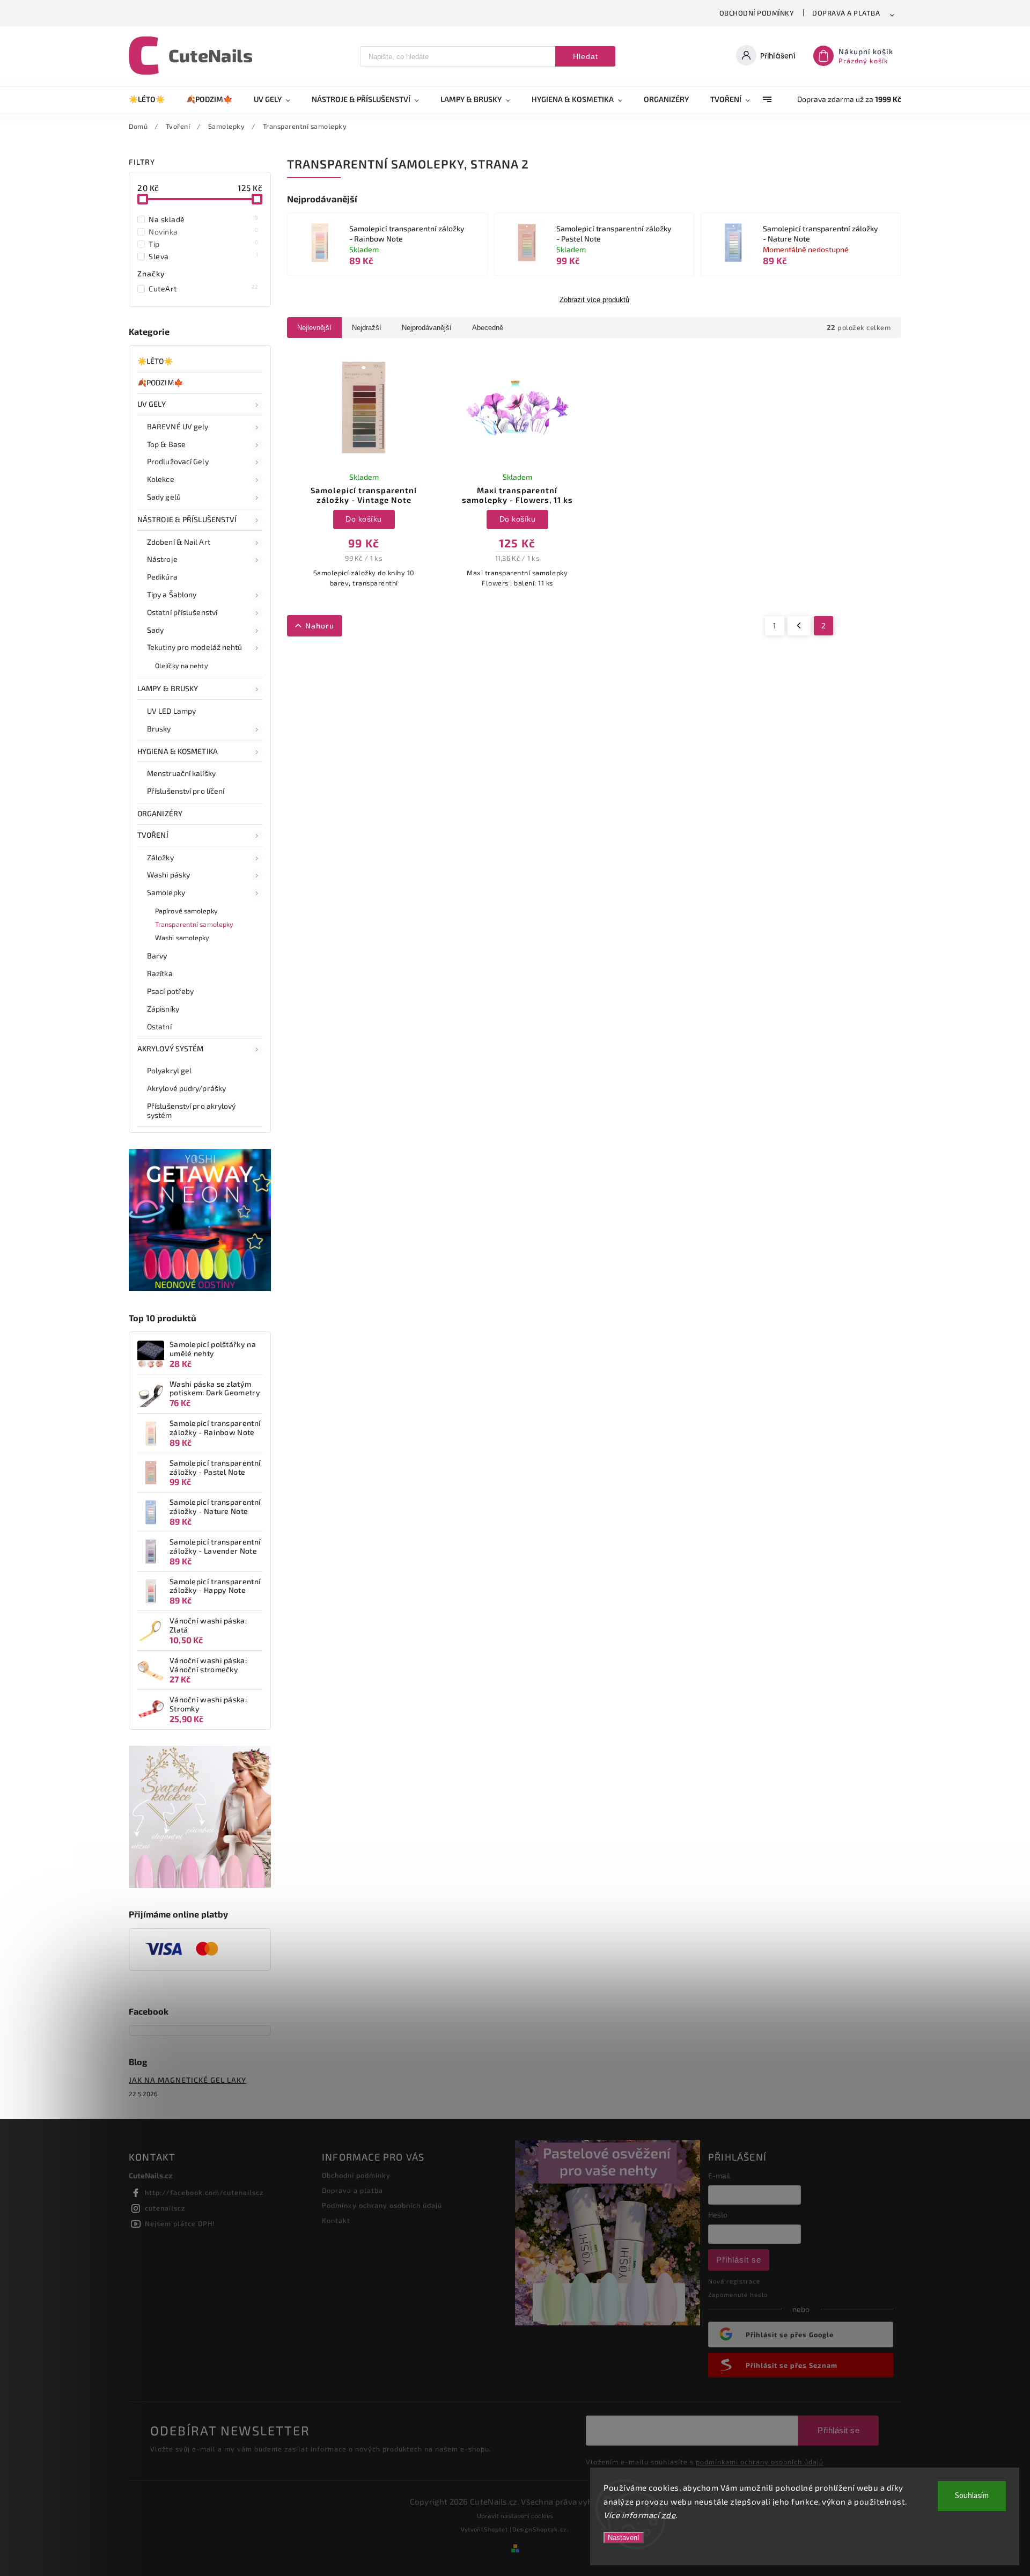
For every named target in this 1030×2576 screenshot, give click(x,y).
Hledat (586, 56)
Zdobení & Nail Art (179, 542)
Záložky (160, 857)
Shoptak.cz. (551, 2529)
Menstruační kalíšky (181, 773)
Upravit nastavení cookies (515, 2515)
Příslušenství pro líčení (186, 791)
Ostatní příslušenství (182, 612)
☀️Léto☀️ (155, 361)
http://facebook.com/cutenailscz (204, 2192)
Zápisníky (163, 1009)
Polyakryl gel (169, 1070)
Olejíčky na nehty (182, 665)
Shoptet (496, 2529)
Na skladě (204, 219)
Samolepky (166, 892)
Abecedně (488, 328)
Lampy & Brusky (168, 688)
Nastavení (624, 2538)
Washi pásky (168, 874)
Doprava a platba (846, 13)
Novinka (204, 231)
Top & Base (166, 444)
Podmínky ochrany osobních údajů (382, 2205)
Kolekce (161, 479)
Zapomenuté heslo (738, 2295)
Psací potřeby (170, 991)
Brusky (159, 729)
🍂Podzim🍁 (160, 382)
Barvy (157, 956)
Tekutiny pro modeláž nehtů (195, 647)
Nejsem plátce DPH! (180, 2223)
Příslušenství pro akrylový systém (192, 1110)
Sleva (204, 256)
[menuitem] (152, 99)
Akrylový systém (171, 1048)
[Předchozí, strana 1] (799, 626)
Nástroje (162, 559)
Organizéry (160, 813)
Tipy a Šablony (172, 594)
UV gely (152, 404)
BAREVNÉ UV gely (178, 426)
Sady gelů (164, 497)
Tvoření (153, 835)
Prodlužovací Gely (178, 461)
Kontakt (336, 2220)
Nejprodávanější (427, 328)
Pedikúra (162, 577)
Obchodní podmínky (757, 13)
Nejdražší (367, 328)
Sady (155, 630)
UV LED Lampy (171, 711)
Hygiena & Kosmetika (178, 751)
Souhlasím (972, 2496)
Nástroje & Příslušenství (187, 519)
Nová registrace (734, 2281)
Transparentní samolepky (194, 924)
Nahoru (320, 625)
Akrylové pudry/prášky (186, 1088)
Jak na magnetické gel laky (187, 2080)
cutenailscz (165, 2208)
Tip (204, 244)
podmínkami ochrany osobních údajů (760, 2462)
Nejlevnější (314, 328)
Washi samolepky (182, 938)
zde (669, 2515)
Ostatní (159, 1026)
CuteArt (204, 288)
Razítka (160, 973)
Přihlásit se (739, 2260)
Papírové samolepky (186, 911)
